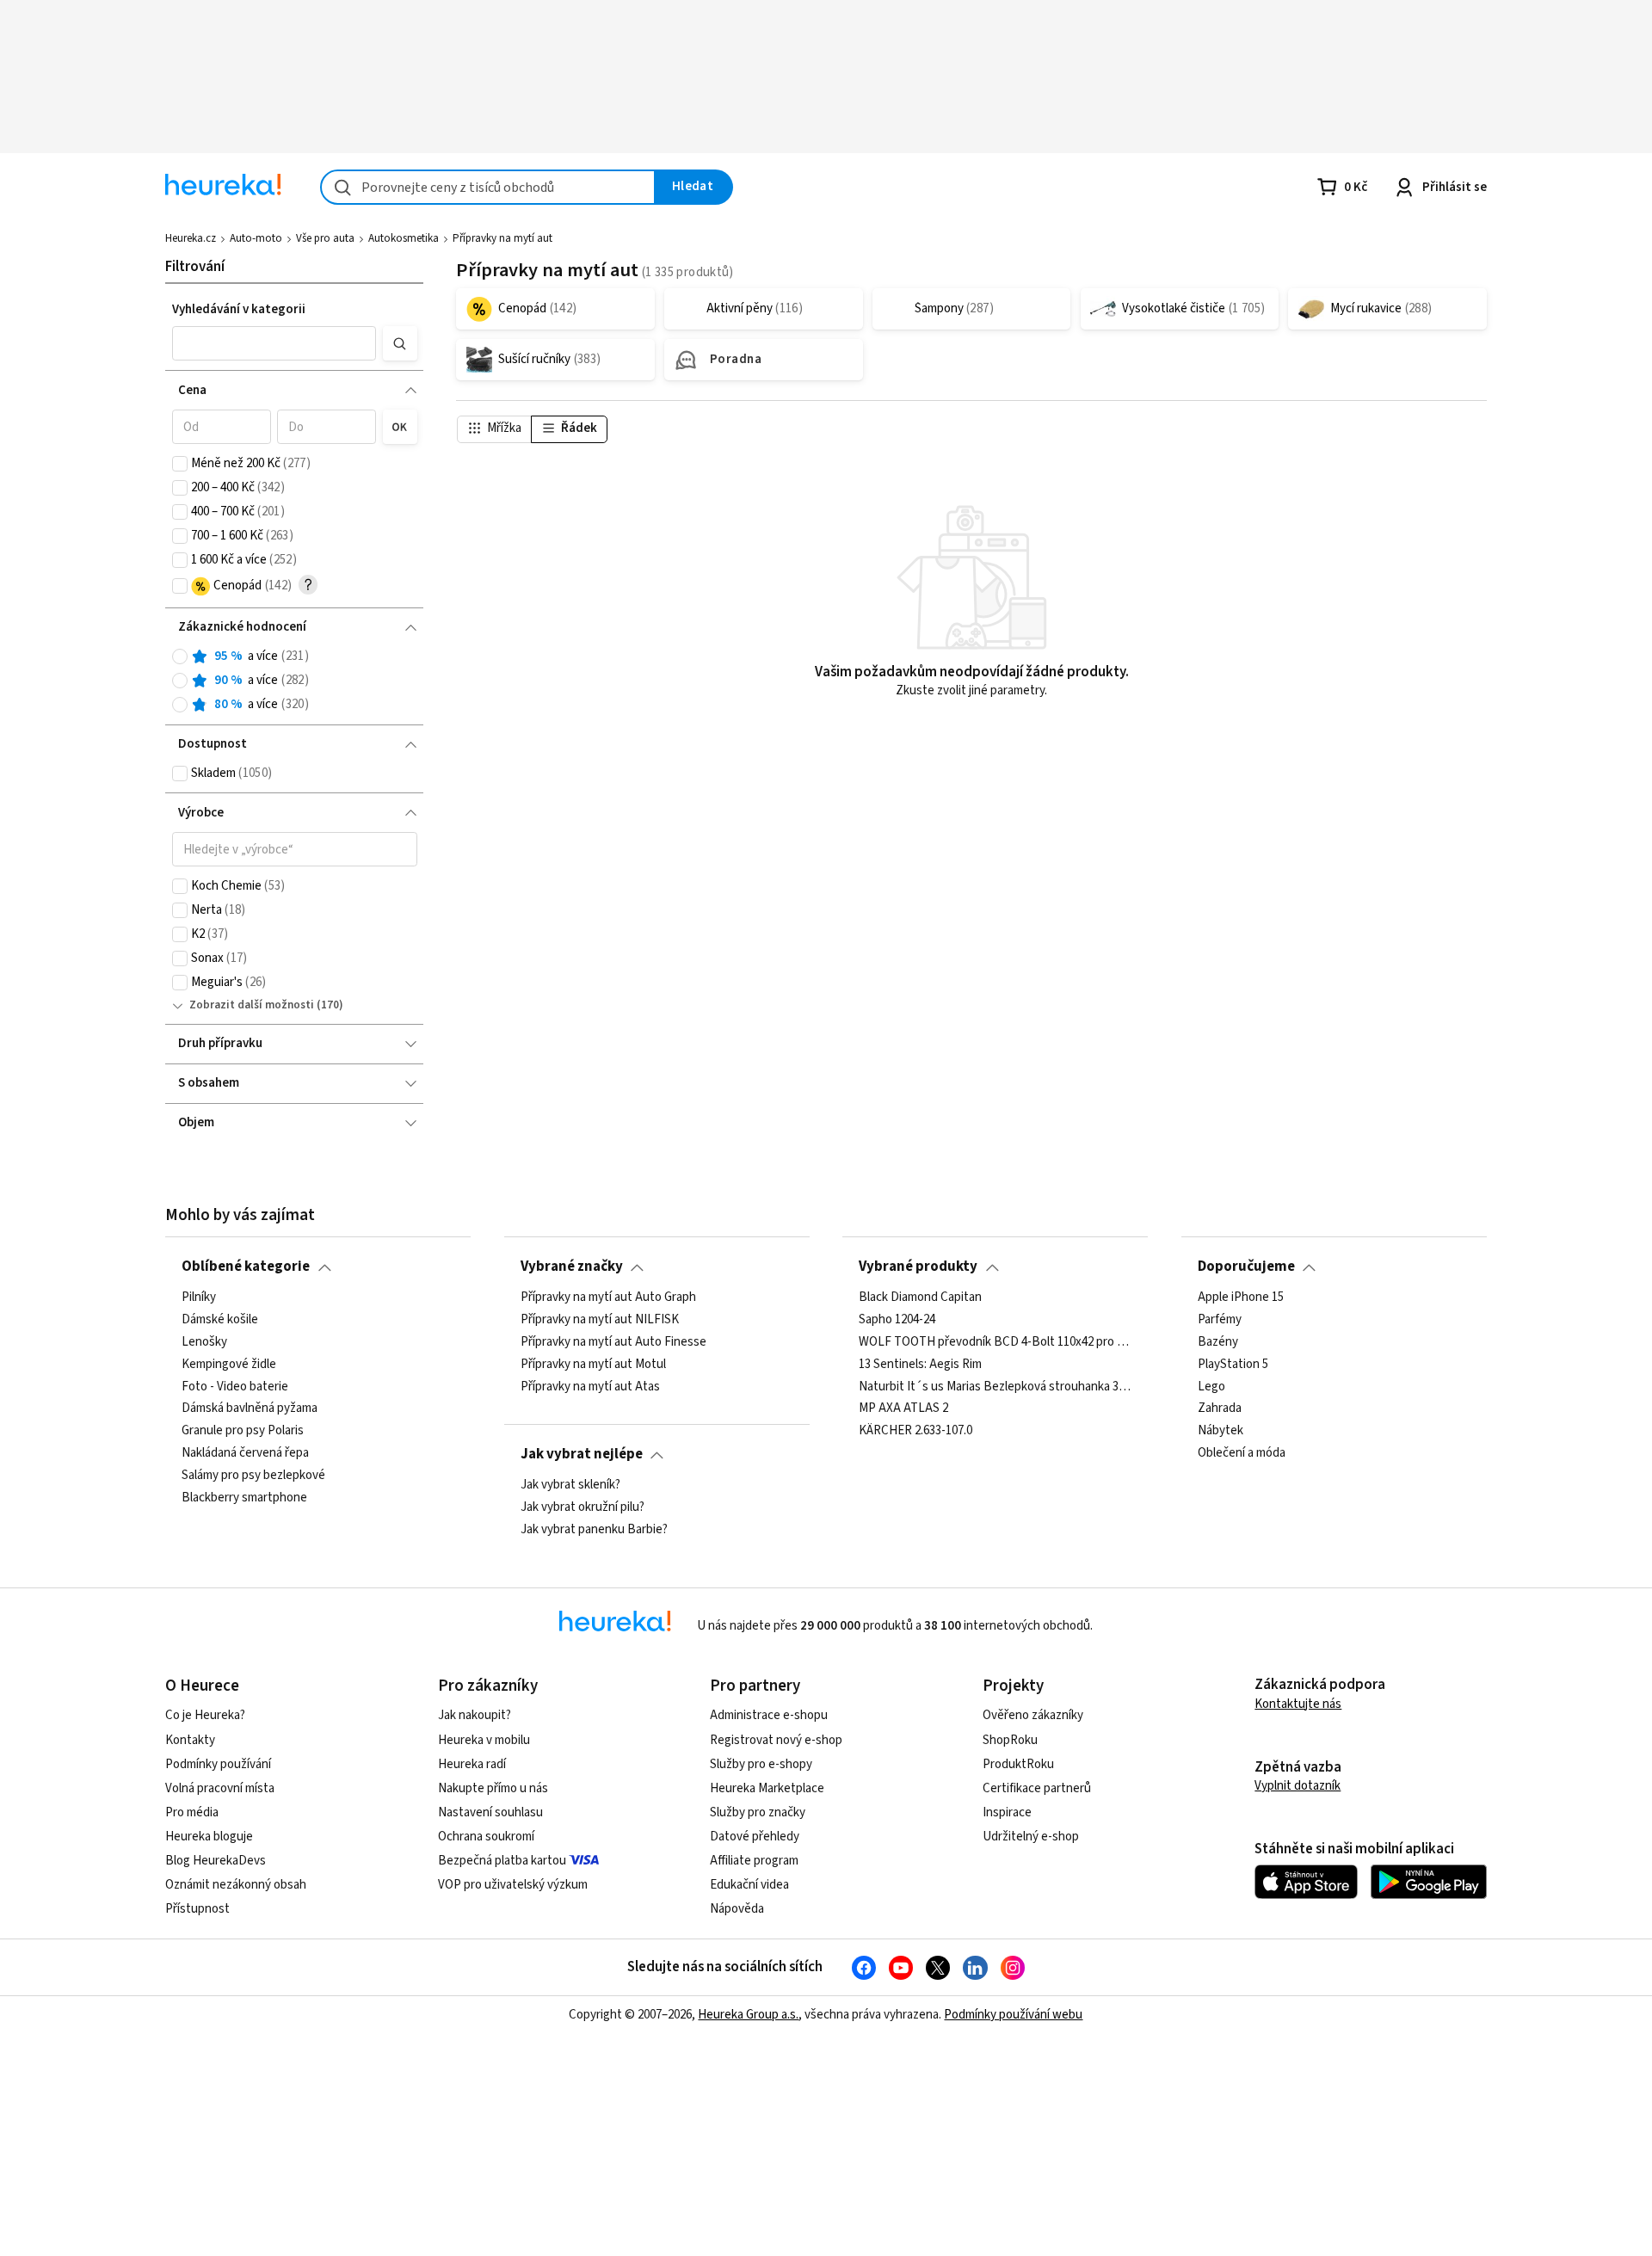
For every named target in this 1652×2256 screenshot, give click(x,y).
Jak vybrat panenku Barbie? (594, 1529)
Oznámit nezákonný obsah (236, 1885)
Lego (1211, 1386)
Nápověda (737, 1909)
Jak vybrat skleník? (570, 1485)
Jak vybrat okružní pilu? (583, 1507)
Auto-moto (256, 238)
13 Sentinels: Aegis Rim (920, 1364)
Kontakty (190, 1740)
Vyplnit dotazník (1298, 1786)
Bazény (1218, 1341)
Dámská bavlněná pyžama (250, 1408)
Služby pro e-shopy (761, 1764)
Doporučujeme (1246, 1267)
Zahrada (1220, 1408)
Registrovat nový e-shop (776, 1740)
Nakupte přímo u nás (493, 1788)
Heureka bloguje (209, 1837)
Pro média (192, 1812)
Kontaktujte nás (1298, 1704)
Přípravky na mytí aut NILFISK (600, 1319)
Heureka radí (472, 1764)
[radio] (180, 656)
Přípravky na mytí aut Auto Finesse (613, 1341)
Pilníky (199, 1298)
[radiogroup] (295, 681)
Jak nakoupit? (475, 1715)
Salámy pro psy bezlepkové (253, 1476)
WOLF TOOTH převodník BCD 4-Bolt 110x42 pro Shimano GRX (995, 1341)
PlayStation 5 (1233, 1364)
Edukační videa (749, 1885)
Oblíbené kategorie (246, 1267)
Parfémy (1220, 1319)
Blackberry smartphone (244, 1497)
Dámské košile (220, 1319)
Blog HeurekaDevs (216, 1861)
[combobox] (488, 187)
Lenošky (204, 1341)
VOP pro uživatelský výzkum (513, 1885)
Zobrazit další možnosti (252, 1005)
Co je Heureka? (205, 1715)
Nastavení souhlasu (490, 1812)
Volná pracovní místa (220, 1788)
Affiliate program (754, 1861)
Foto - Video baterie (235, 1386)
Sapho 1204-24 (897, 1319)
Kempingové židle (229, 1364)
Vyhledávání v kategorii (239, 309)
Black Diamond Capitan (920, 1298)
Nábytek (1221, 1431)
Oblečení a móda (1242, 1453)
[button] (274, 343)
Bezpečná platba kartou (502, 1861)
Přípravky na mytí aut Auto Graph (608, 1298)
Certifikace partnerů (1037, 1788)
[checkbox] (180, 464)
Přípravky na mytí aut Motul (593, 1364)
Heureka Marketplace (767, 1788)
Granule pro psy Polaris (243, 1431)
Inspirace (1007, 1812)
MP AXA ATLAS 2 (903, 1408)
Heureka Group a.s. (748, 2015)
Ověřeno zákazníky (1033, 1715)
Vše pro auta (325, 238)
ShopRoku (1010, 1740)
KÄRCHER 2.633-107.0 (915, 1431)
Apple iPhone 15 (1241, 1298)
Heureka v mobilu (484, 1740)
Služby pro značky (758, 1812)
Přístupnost (197, 1909)
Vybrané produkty (918, 1267)
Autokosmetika (404, 238)
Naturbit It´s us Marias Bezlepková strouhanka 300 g (995, 1386)
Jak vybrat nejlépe (582, 1454)
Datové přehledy (755, 1837)
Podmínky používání (218, 1764)
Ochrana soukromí (486, 1837)
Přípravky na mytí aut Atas (590, 1386)
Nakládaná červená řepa (245, 1453)
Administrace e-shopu (769, 1715)
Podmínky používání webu (1013, 2015)
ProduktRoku (1018, 1764)
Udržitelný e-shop (1031, 1837)
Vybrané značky (572, 1267)
